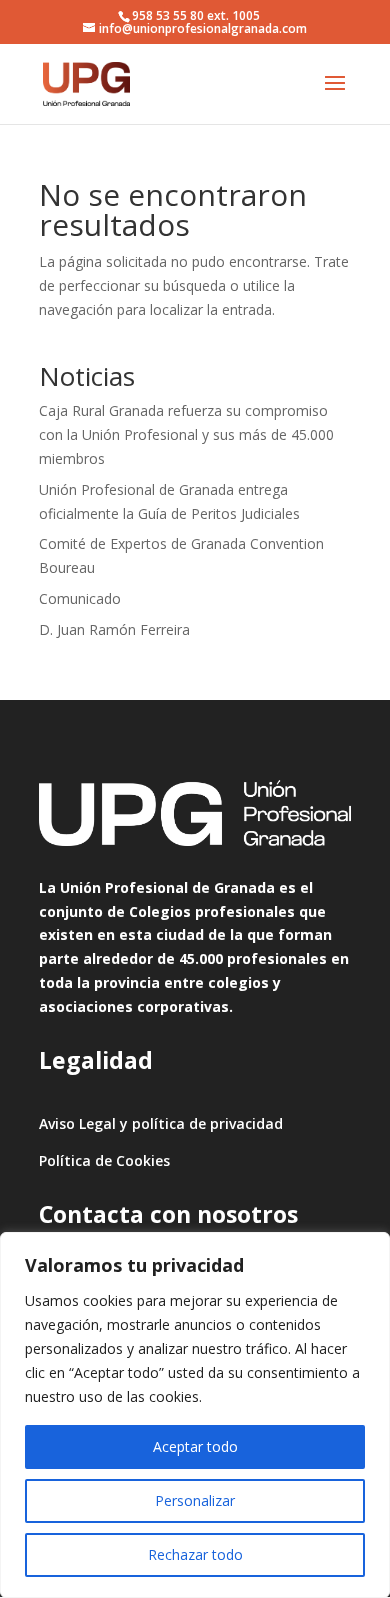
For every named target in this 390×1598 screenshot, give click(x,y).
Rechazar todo (195, 1554)
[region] (195, 1415)
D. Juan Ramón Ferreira (114, 629)
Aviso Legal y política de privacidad (161, 1123)
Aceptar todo (195, 1446)
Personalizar (195, 1500)
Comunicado (80, 598)
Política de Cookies (104, 1160)
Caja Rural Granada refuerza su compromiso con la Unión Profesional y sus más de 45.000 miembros (186, 434)
